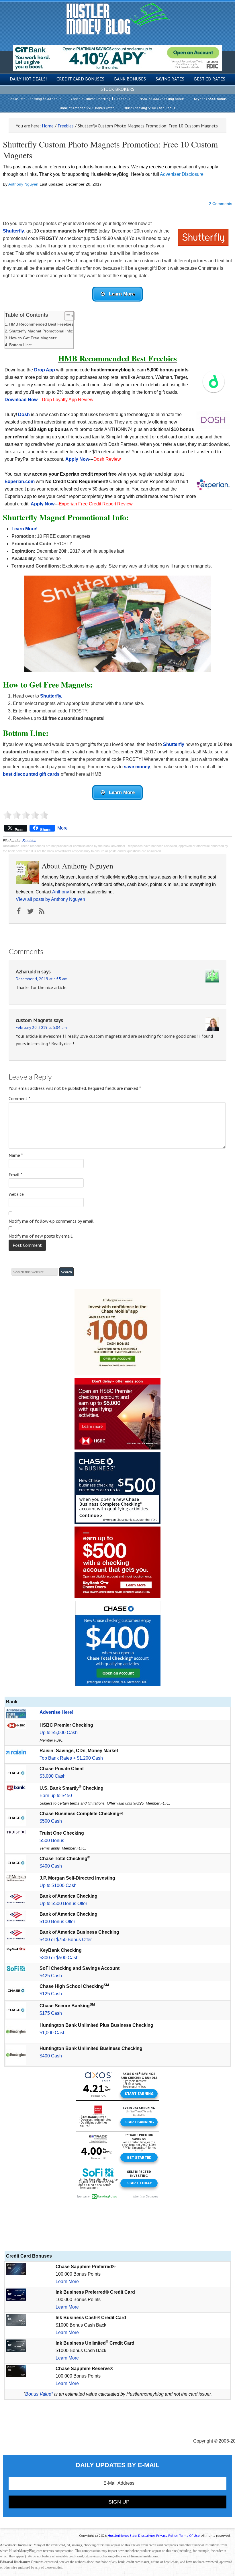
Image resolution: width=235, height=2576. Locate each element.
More (62, 828)
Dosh (24, 414)
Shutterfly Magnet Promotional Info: (41, 331)
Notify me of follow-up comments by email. (51, 1221)
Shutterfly (174, 744)
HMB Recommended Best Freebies (41, 324)
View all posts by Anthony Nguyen (50, 899)
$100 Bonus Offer (57, 1922)
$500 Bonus (52, 1841)
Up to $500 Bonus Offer (63, 1904)
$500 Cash (51, 1821)
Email (15, 1175)
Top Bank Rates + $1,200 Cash (71, 1758)
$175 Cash (51, 2013)
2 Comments (221, 204)
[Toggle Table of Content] (67, 316)
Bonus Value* (39, 2394)
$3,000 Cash (53, 1776)
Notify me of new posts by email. (41, 1236)
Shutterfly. (51, 696)
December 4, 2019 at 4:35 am (42, 979)
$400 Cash (51, 1866)
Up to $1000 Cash (58, 1885)
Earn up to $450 (56, 1796)
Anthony (61, 892)
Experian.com (20, 481)
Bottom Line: (21, 345)
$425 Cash (51, 1976)
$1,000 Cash (53, 2033)
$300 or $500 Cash (59, 1958)
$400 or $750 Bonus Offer (66, 1940)
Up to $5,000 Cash (59, 1733)
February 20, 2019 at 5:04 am (41, 1027)
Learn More (67, 2281)
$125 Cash (51, 1994)
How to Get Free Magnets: (33, 338)
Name (16, 1155)
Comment (19, 1098)
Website (16, 1194)
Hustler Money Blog (118, 19)
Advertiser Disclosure (182, 174)
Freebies (29, 841)
